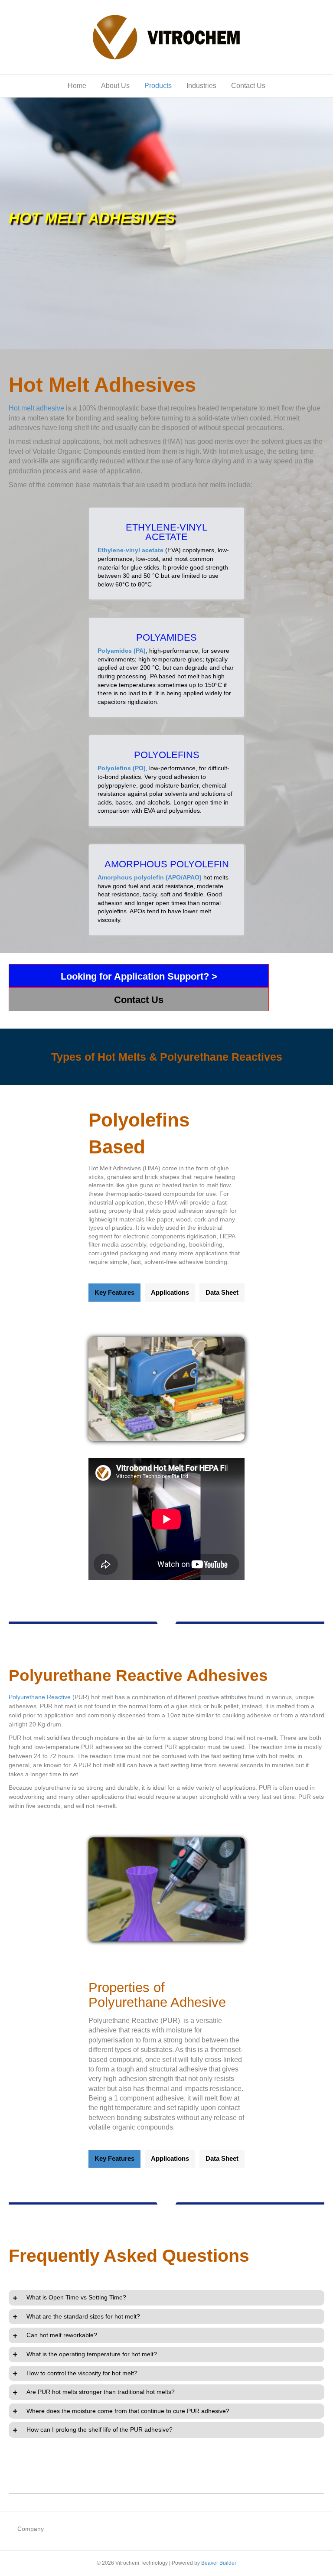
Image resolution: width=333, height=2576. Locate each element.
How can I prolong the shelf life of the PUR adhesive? (100, 2429)
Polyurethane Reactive (40, 1697)
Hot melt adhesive (36, 408)
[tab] (166, 2298)
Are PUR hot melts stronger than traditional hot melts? (101, 2392)
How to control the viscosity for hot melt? (82, 2373)
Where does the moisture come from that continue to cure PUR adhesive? (128, 2411)
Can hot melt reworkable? (62, 2335)
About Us (115, 86)
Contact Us (248, 86)
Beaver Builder (219, 2563)
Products (158, 86)
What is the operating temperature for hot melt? (92, 2354)
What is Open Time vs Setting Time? (76, 2297)
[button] (139, 976)
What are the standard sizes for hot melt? (83, 2316)
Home (77, 86)
